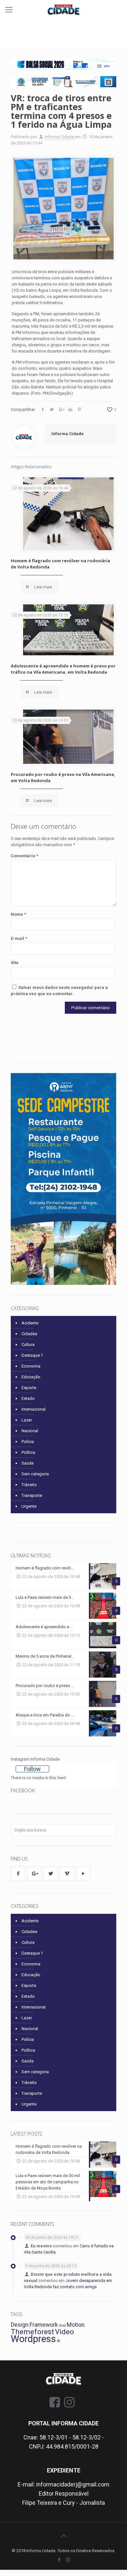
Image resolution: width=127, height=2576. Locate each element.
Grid (62, 2326)
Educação (31, 1377)
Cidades (29, 1334)
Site (15, 963)
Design (20, 2325)
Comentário (24, 856)
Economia (31, 1366)
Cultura (28, 1345)
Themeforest (32, 2332)
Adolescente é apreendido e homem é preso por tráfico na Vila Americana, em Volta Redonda (63, 669)
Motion (76, 2325)
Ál (59, 2341)
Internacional (34, 1409)
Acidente (30, 1323)
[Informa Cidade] (63, 10)
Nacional (30, 1431)
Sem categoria (35, 1474)
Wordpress (33, 2339)
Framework (44, 2325)
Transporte (32, 1495)
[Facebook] (59, 2560)
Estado (28, 1398)
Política (28, 1452)
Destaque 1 (32, 1355)
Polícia (28, 1442)
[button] (63, 64)
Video (64, 2332)
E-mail (19, 938)
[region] (63, 64)
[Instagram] (68, 2560)
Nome (18, 914)
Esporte (29, 1388)
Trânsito (29, 1485)
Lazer (27, 1420)
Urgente (29, 1506)
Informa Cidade (59, 137)
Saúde (28, 1463)
